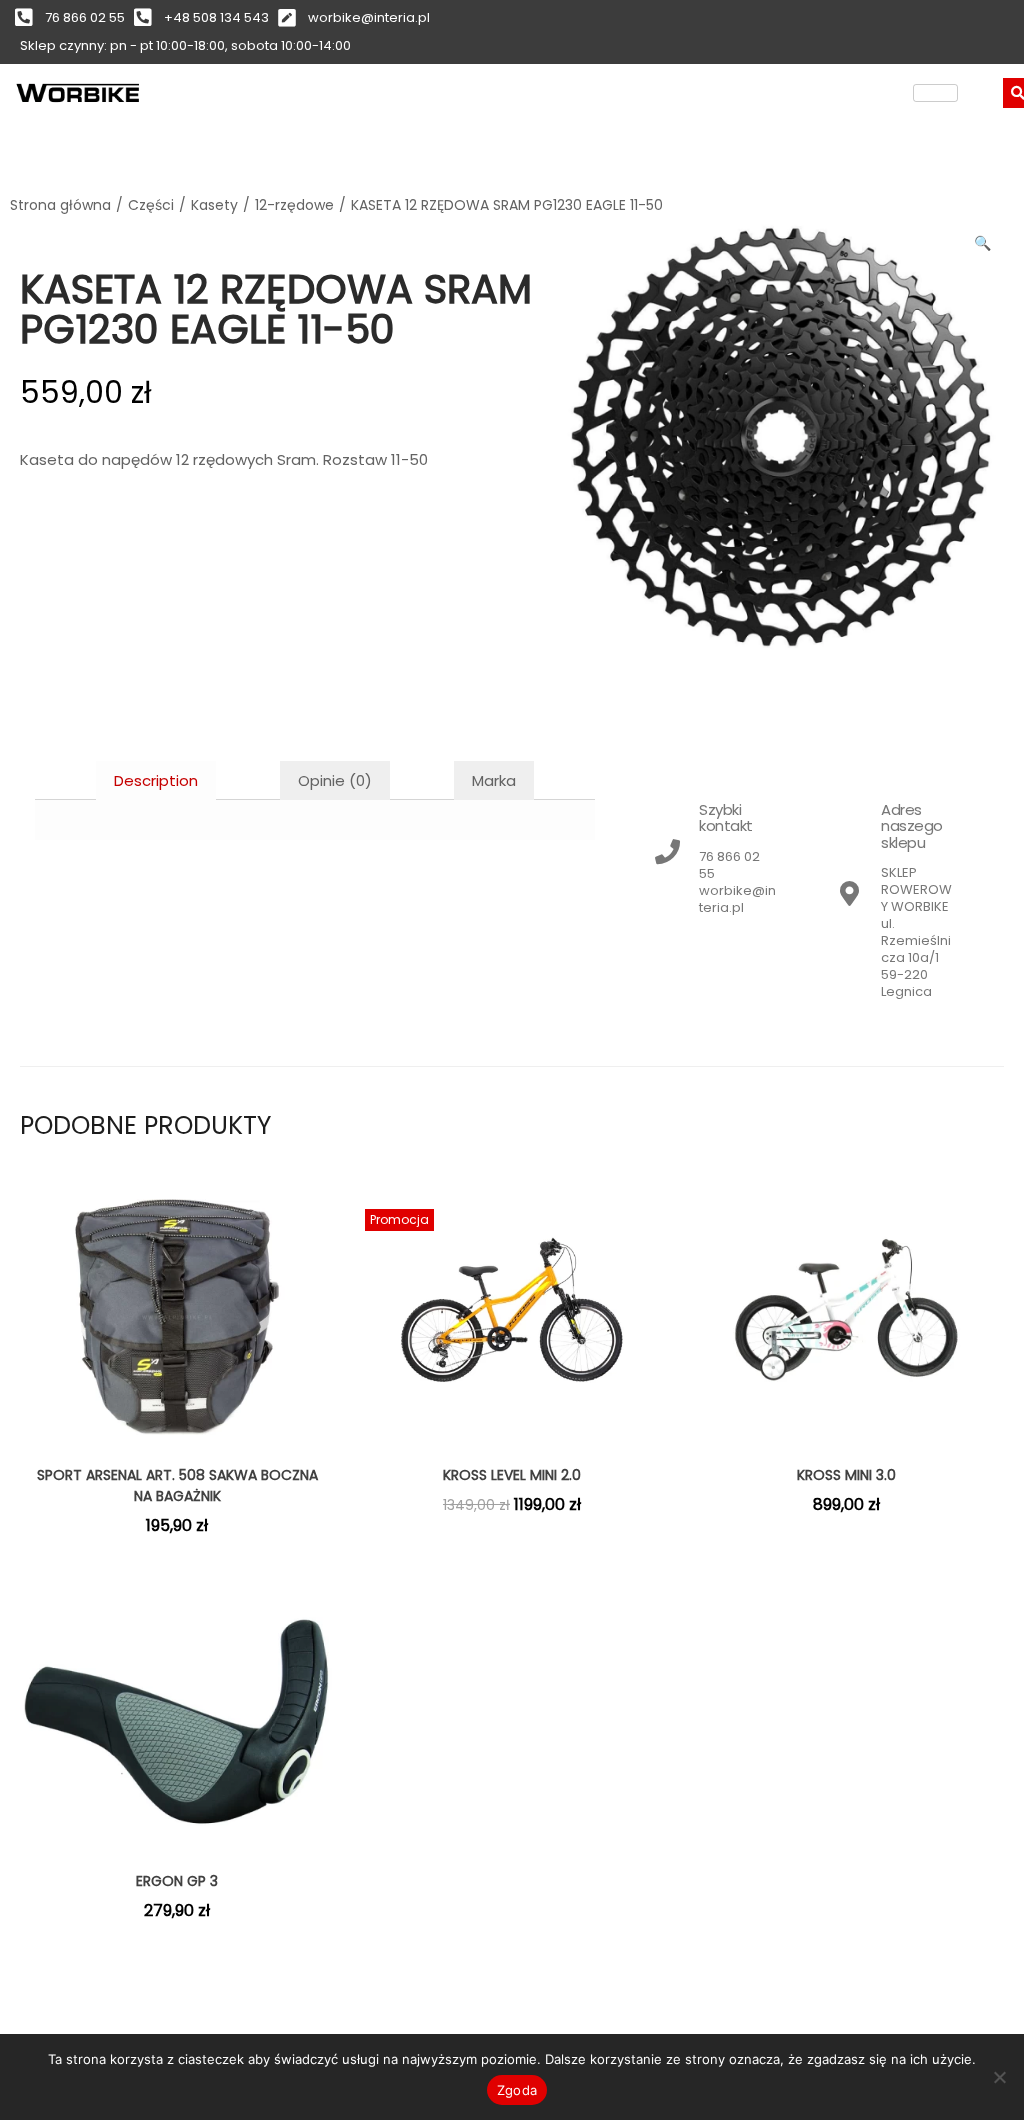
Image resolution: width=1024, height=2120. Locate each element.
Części (151, 205)
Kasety (214, 205)
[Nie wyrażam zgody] (999, 2077)
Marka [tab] (494, 780)
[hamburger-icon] (935, 93)
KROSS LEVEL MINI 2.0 (512, 1475)
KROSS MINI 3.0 (846, 1475)
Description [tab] (156, 780)
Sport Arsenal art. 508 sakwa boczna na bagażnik (177, 1485)
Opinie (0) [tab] (335, 780)
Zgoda (517, 2090)
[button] (984, 239)
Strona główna (60, 205)
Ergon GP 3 (177, 1881)
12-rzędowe (294, 205)
